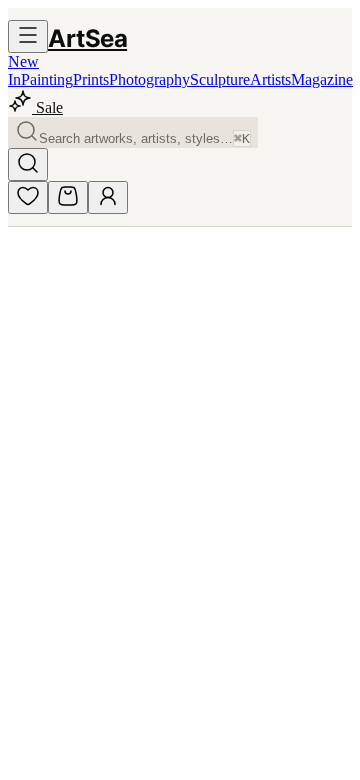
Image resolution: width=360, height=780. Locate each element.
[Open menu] (28, 36)
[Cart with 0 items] (68, 197)
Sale (47, 107)
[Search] (28, 164)
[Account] (108, 197)
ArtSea (87, 38)
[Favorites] (28, 197)
